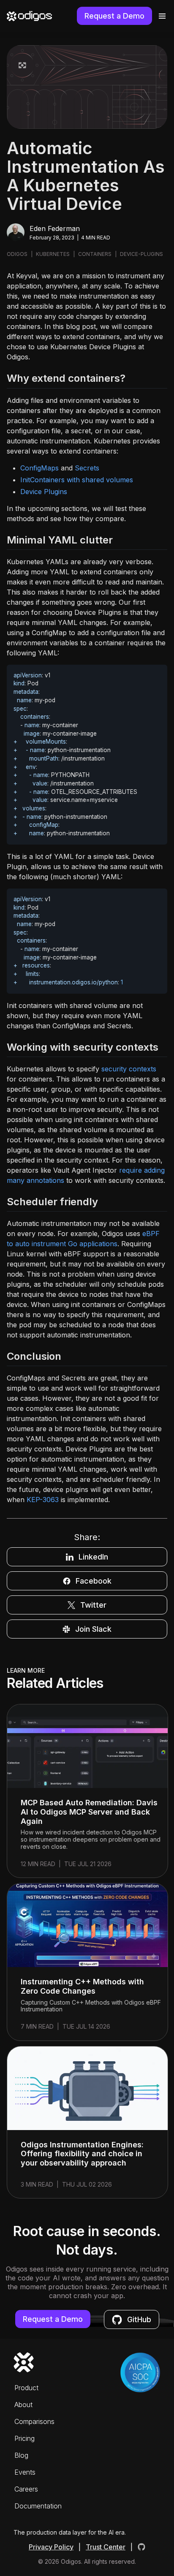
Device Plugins (44, 492)
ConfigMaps (39, 468)
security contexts (129, 1069)
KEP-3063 (43, 1500)
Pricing (24, 2438)
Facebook (94, 1581)
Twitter (93, 1605)
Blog (21, 2455)
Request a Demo (114, 16)
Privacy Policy (51, 2547)
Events (25, 2472)
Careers (26, 2489)
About (23, 2405)
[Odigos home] (29, 16)
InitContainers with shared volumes (77, 480)
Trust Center (106, 2547)
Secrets (87, 468)
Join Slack (93, 1629)
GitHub (139, 2319)
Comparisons (34, 2421)
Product (26, 2388)
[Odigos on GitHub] (141, 2547)
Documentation (38, 2506)
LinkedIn (93, 1557)
